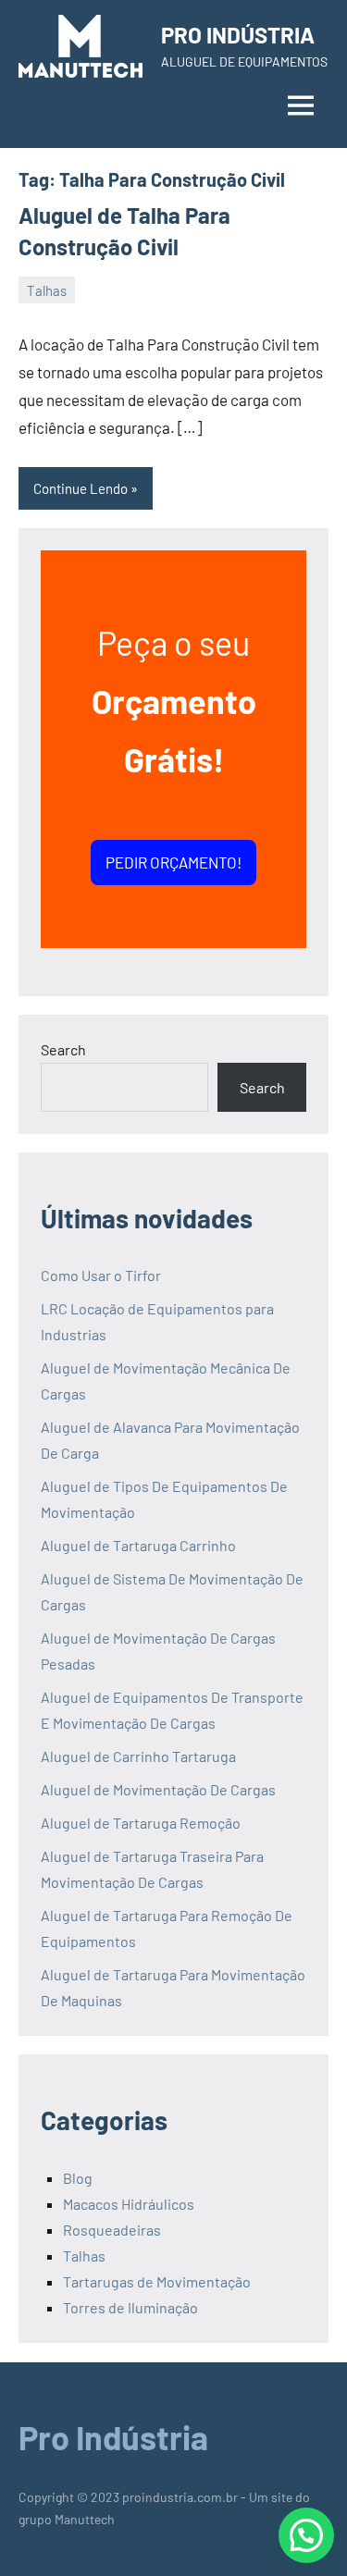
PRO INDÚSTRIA (238, 35)
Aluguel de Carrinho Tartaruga (138, 1756)
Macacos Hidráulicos (129, 2204)
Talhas (47, 290)
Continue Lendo (81, 488)
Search (63, 1049)
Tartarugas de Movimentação (157, 2281)
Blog (78, 2178)
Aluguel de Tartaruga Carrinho (138, 1545)
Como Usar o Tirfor (101, 1275)
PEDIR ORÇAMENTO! (173, 862)
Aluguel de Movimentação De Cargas (158, 1789)
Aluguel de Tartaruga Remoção (141, 1823)
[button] (306, 2535)
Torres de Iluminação (130, 2307)
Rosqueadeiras (112, 2230)
